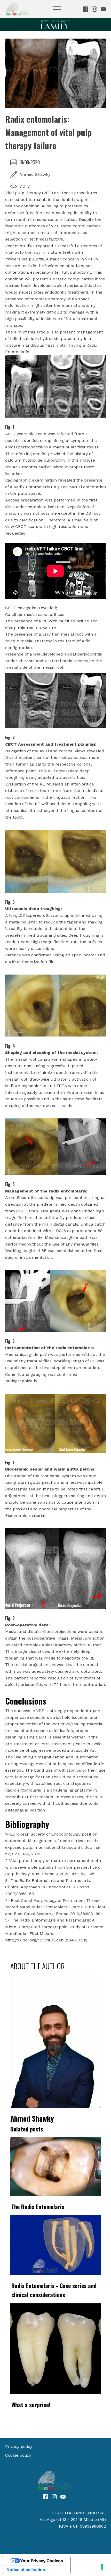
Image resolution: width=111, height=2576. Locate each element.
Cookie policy (18, 2455)
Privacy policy (19, 2446)
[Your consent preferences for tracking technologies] (102, 2567)
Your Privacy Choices (42, 2561)
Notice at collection (26, 2570)
